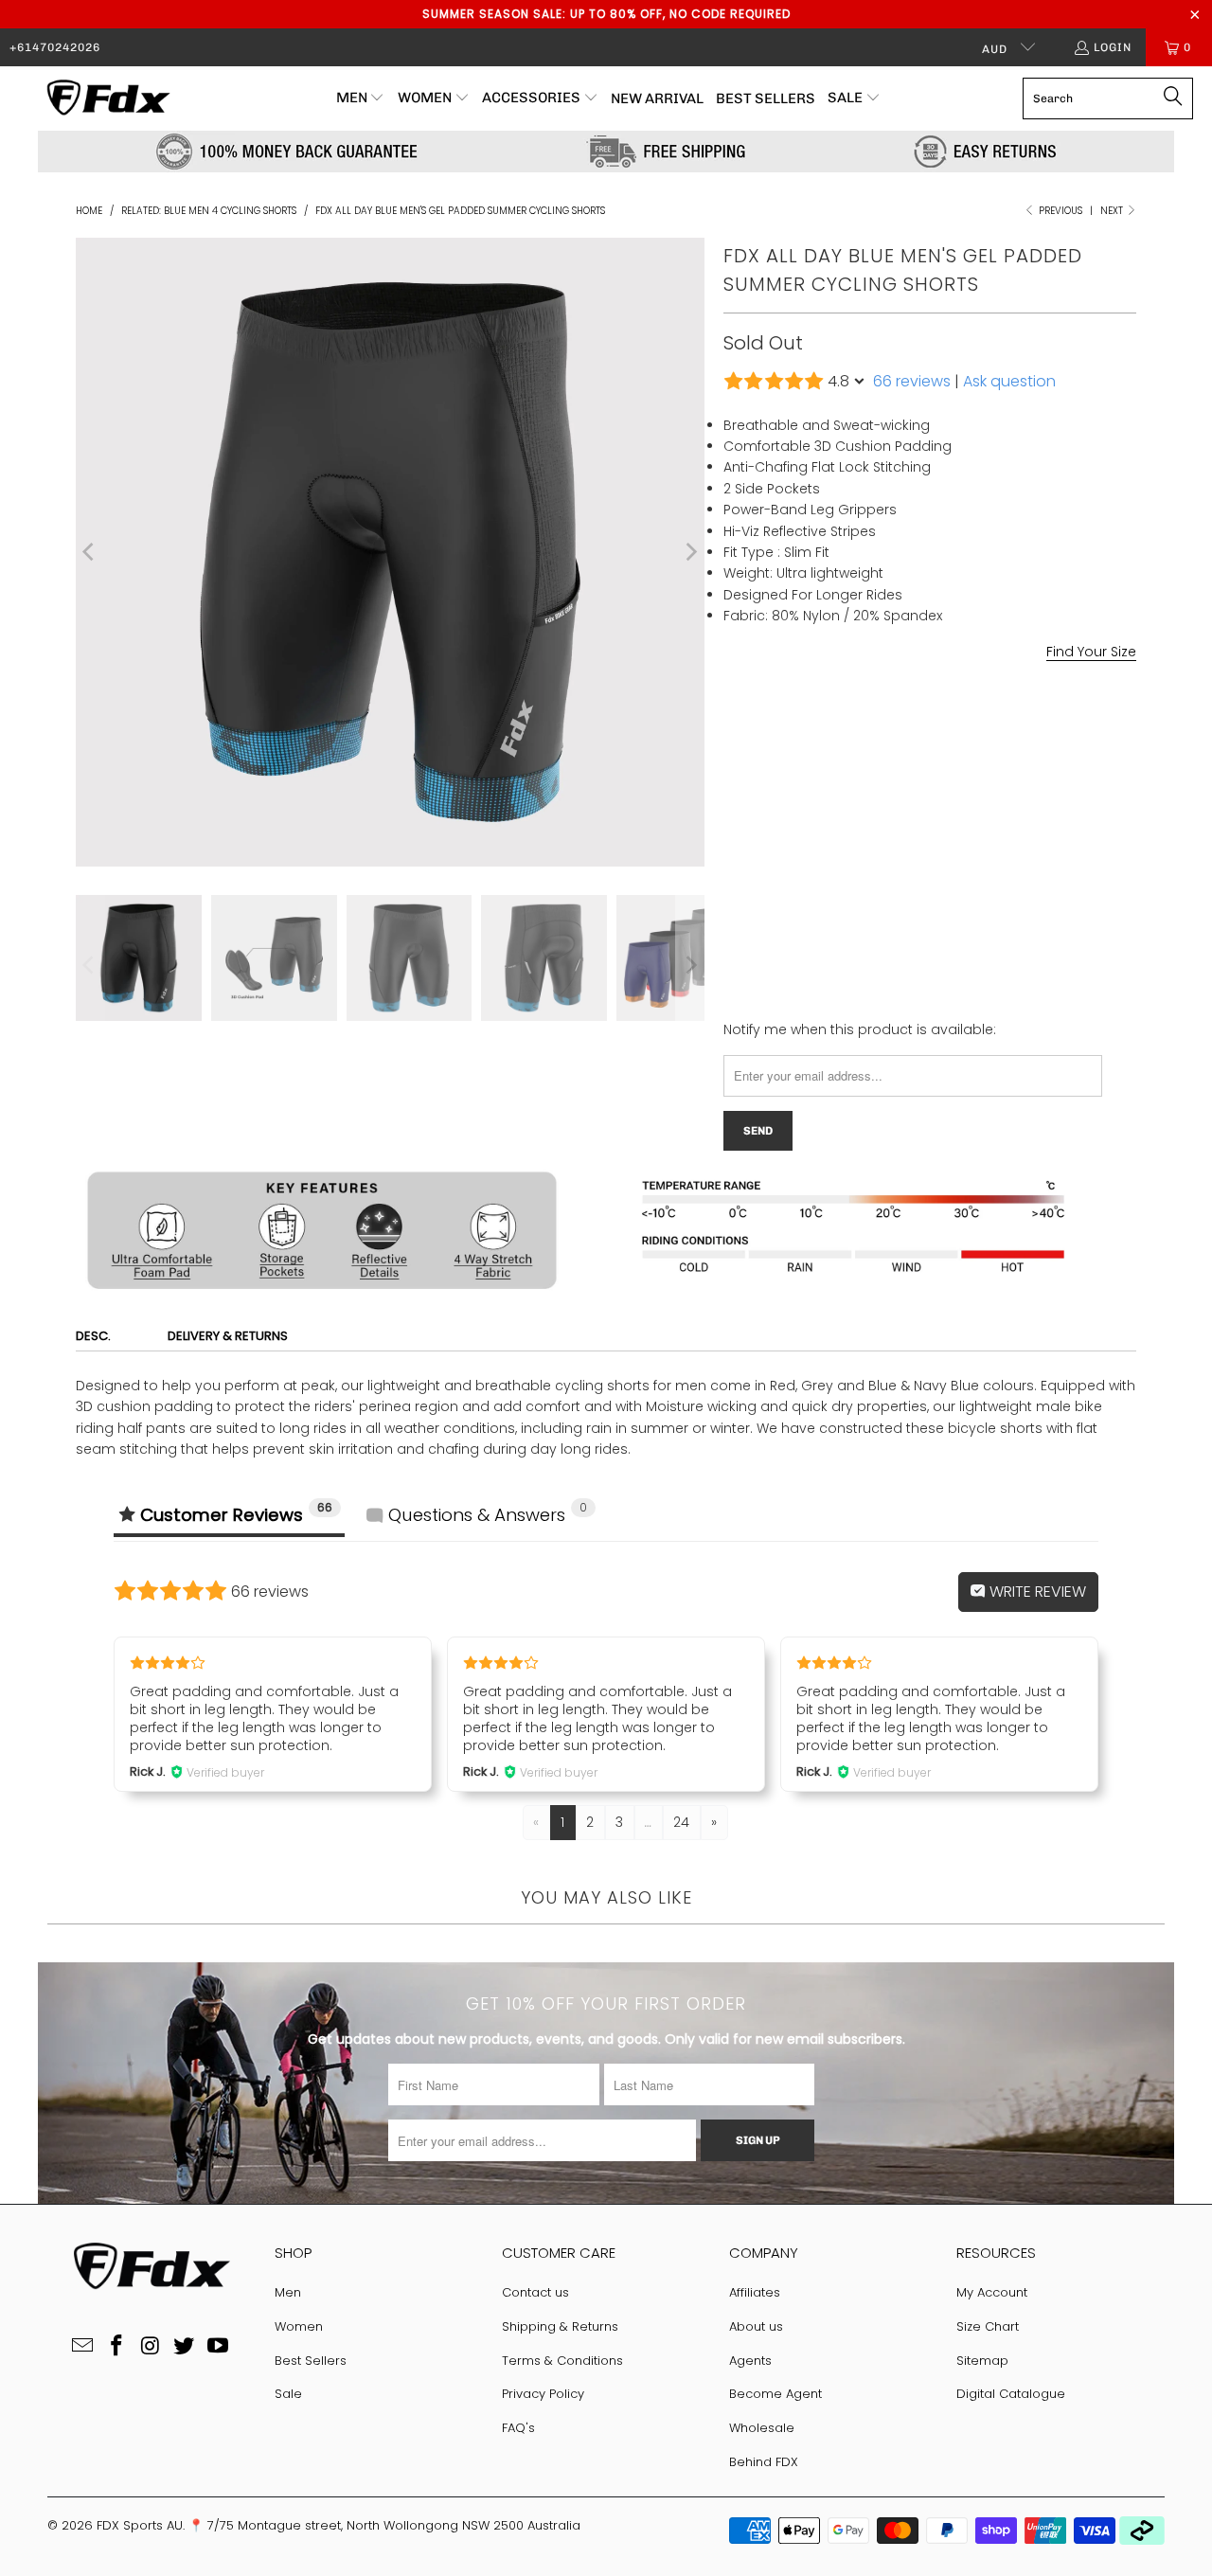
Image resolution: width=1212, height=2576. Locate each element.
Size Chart (988, 2326)
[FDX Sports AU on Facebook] (116, 2347)
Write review (1036, 1592)
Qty (734, 857)
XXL (971, 805)
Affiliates (755, 2292)
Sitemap (982, 2361)
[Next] (690, 552)
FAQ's (518, 2428)
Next (1113, 211)
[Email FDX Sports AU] (83, 2347)
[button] (361, 98)
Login (1113, 47)
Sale (288, 2394)
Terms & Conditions (562, 2361)
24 (681, 1822)
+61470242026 (55, 47)
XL (925, 805)
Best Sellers (311, 2361)
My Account (992, 2292)
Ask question (1009, 381)
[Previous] (90, 552)
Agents (750, 2361)
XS (742, 805)
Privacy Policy (543, 2394)
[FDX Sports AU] (107, 98)
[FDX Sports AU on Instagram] (151, 2347)
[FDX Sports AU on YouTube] (219, 2347)
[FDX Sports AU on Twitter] (185, 2347)
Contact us (535, 2292)
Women (299, 2326)
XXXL (1023, 805)
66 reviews (912, 381)
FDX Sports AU (140, 2525)
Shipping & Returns (560, 2326)
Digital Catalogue (1011, 2394)
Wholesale (762, 2428)
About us (756, 2326)
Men (288, 2292)
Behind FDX (764, 2462)
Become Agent (775, 2394)
